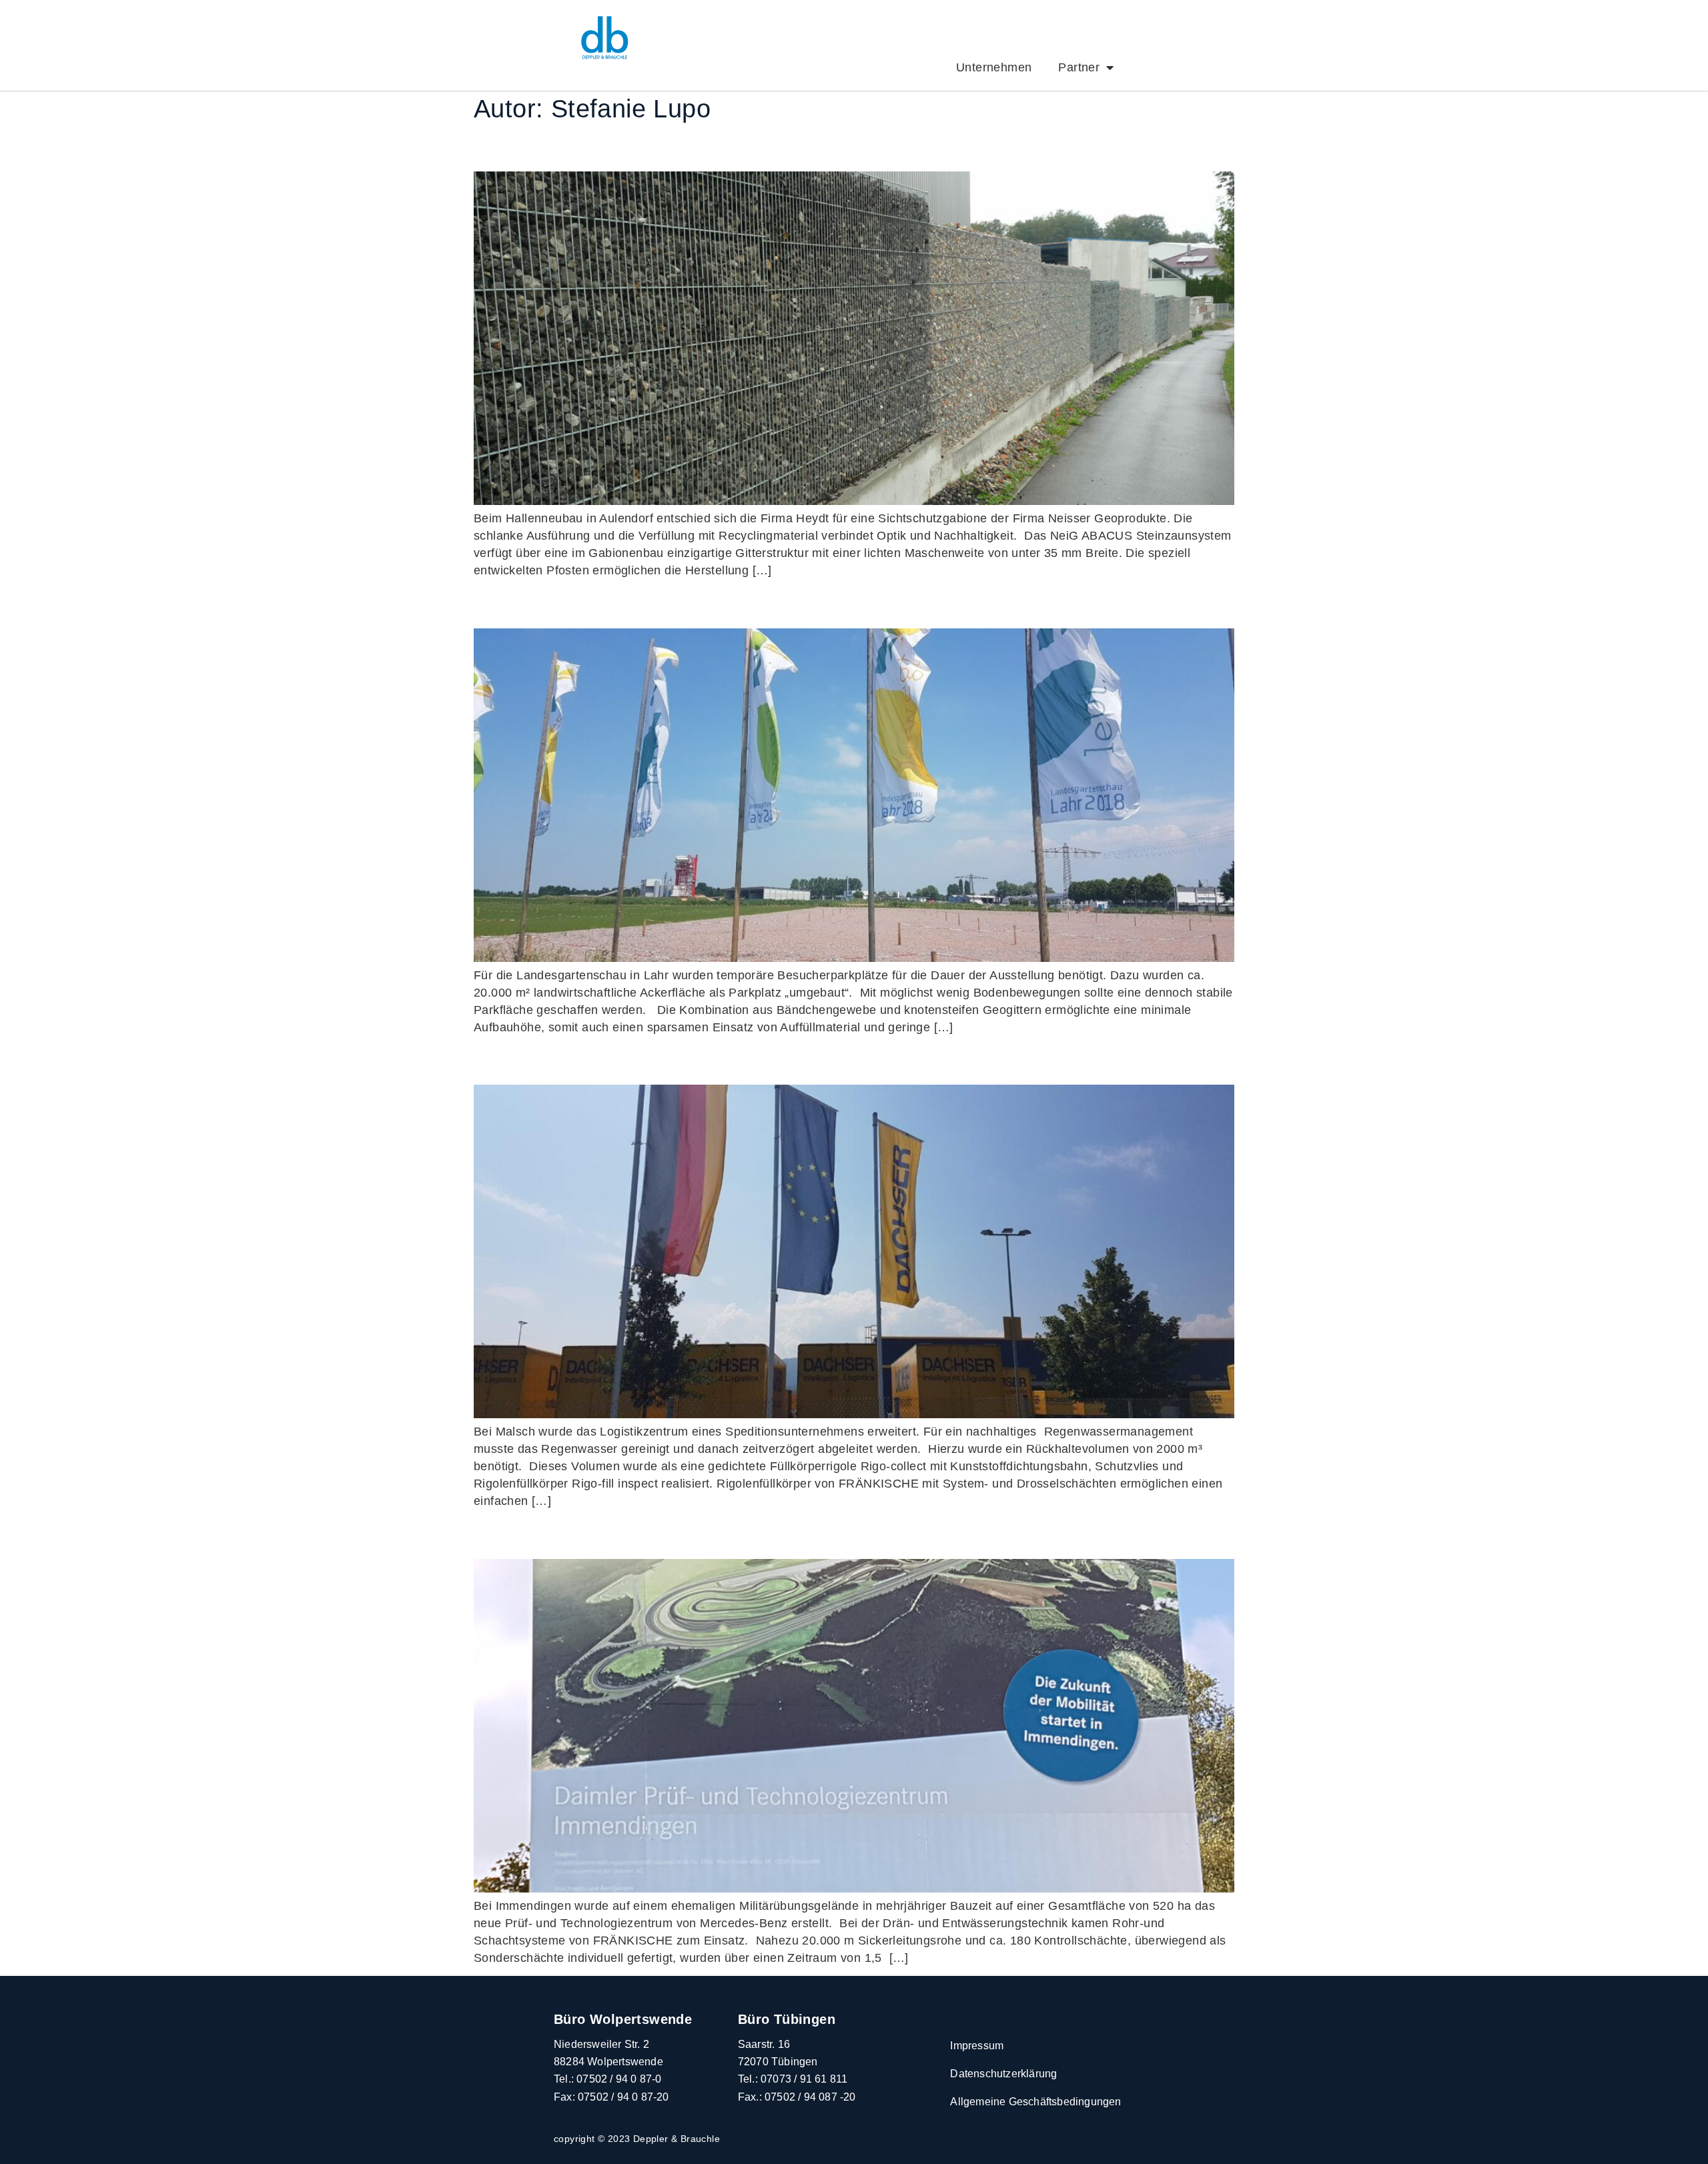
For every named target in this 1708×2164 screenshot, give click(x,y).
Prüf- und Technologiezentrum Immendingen (715, 1534)
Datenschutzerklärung (1003, 2074)
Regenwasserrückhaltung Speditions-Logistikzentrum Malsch (805, 1060)
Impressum (977, 2046)
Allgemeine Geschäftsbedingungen (1035, 2102)
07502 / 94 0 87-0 (619, 2079)
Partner (1079, 67)
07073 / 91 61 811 (804, 2079)
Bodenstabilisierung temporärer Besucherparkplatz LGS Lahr (806, 603)
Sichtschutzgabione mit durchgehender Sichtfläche (750, 146)
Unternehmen (994, 67)
